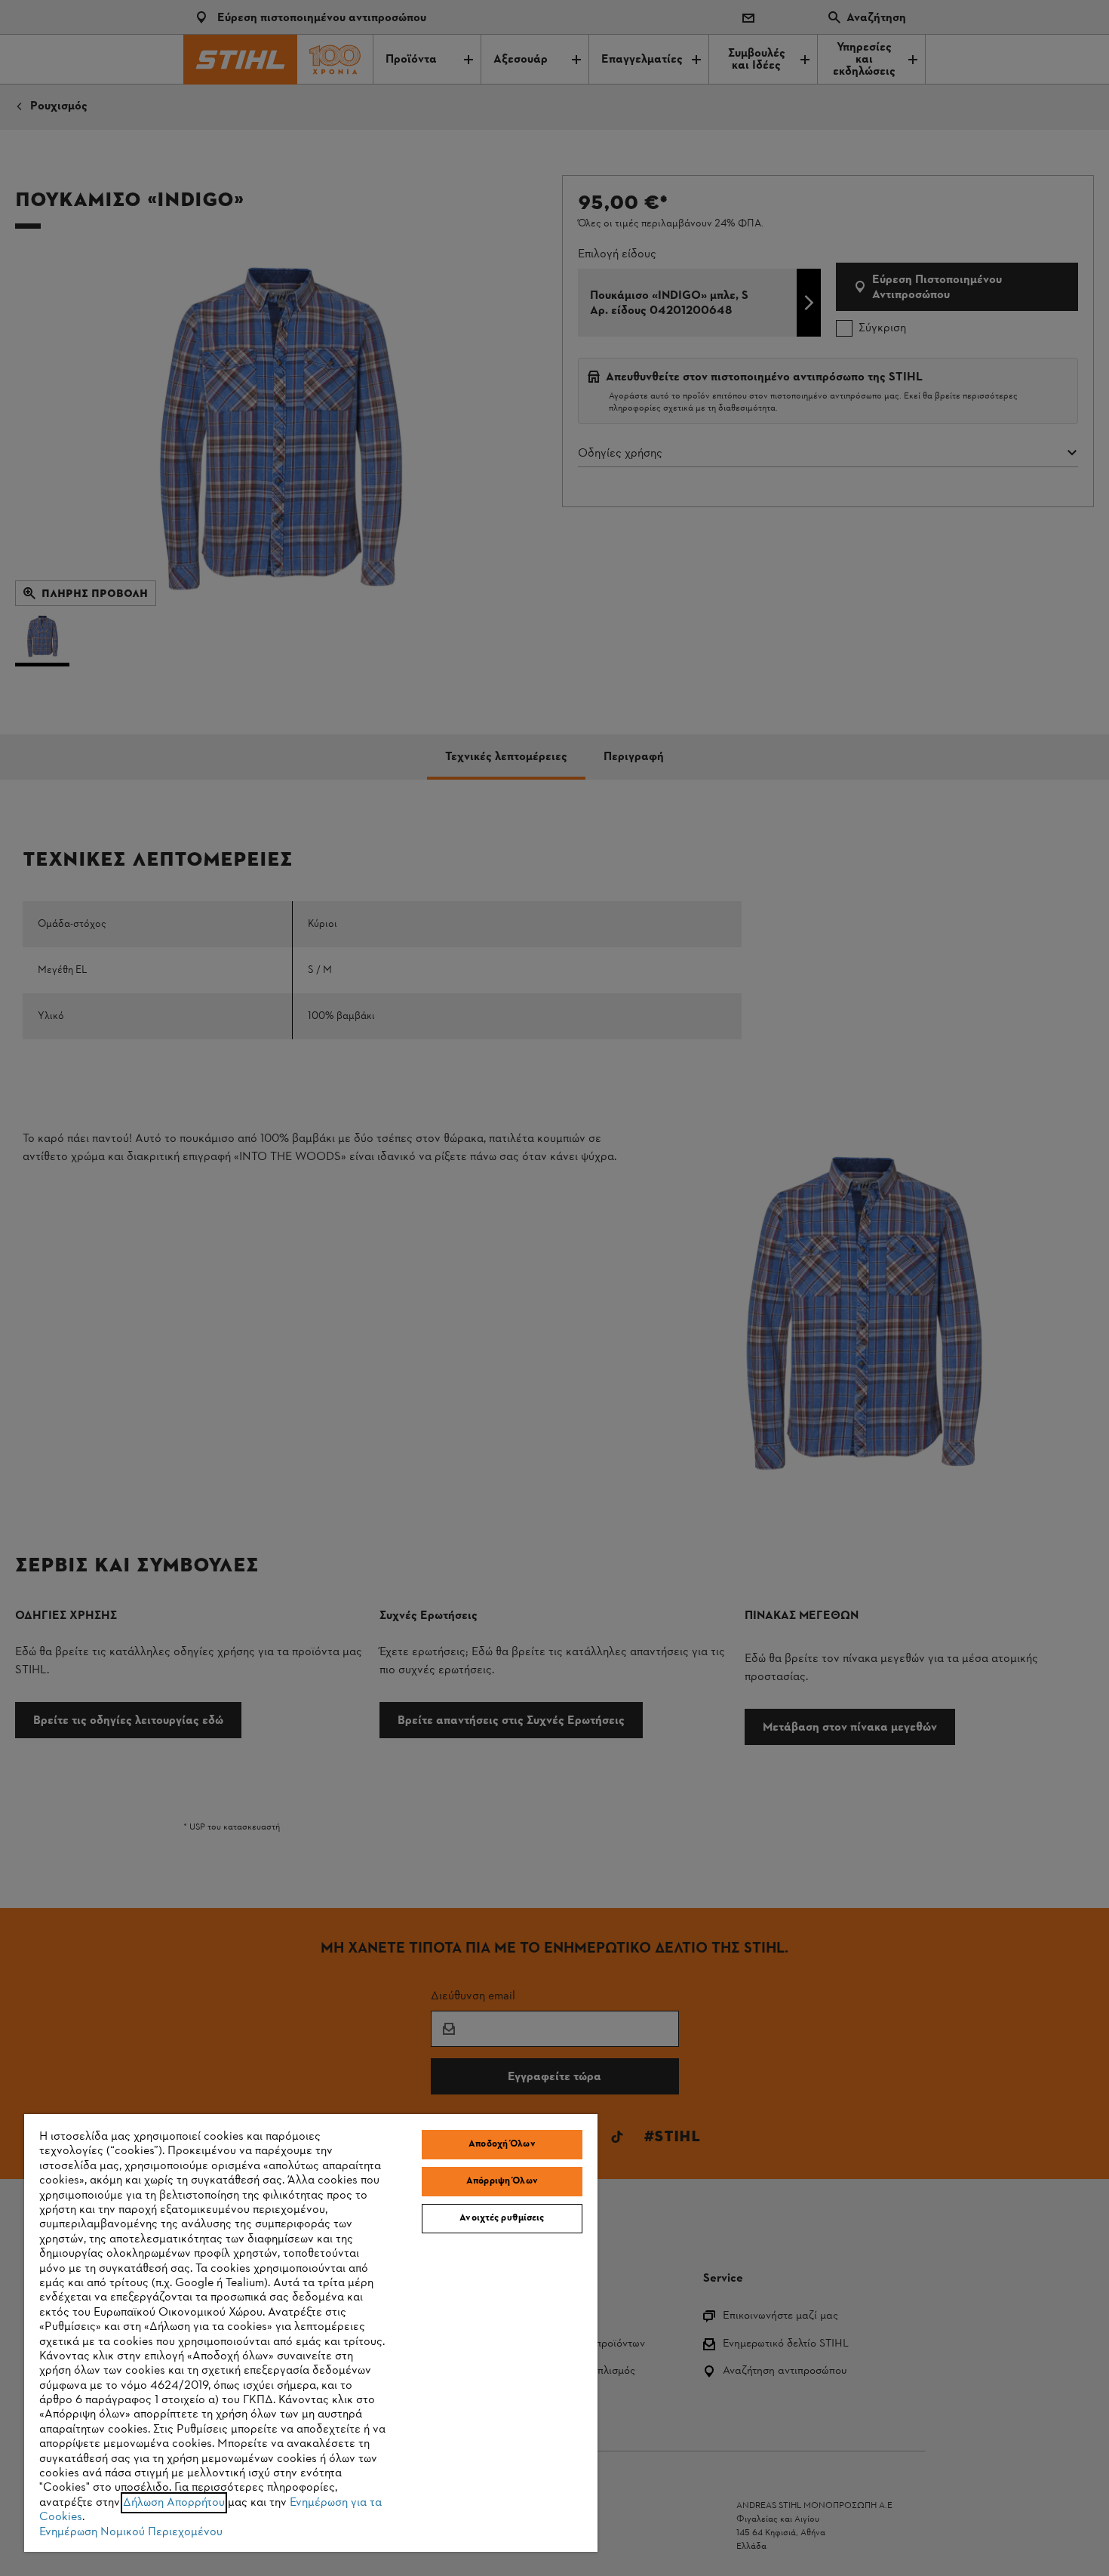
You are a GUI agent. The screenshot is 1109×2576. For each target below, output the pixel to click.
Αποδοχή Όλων (502, 2144)
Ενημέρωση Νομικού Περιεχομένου (131, 2532)
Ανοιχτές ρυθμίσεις (502, 2218)
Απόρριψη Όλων (502, 2181)
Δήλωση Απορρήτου (174, 2503)
